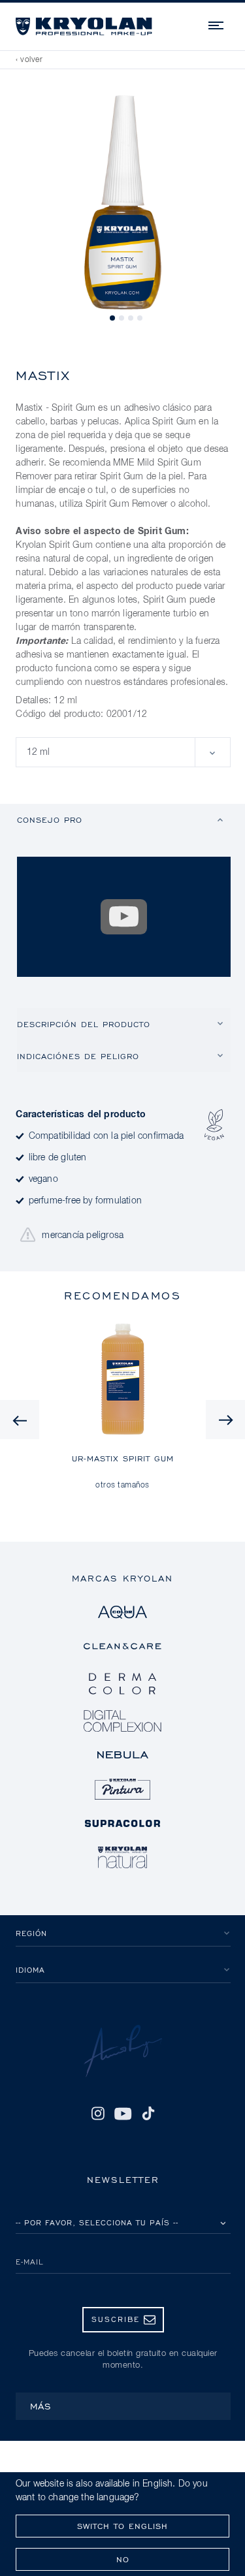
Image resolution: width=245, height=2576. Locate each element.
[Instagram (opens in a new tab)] (97, 2114)
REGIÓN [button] (31, 1933)
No (123, 2559)
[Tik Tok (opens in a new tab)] (148, 2114)
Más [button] (41, 2406)
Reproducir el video (123, 917)
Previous (20, 1420)
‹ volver (29, 60)
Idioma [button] (30, 1970)
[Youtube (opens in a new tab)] (123, 2114)
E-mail (30, 2262)
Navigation (217, 24)
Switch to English (122, 2526)
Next (225, 1420)
